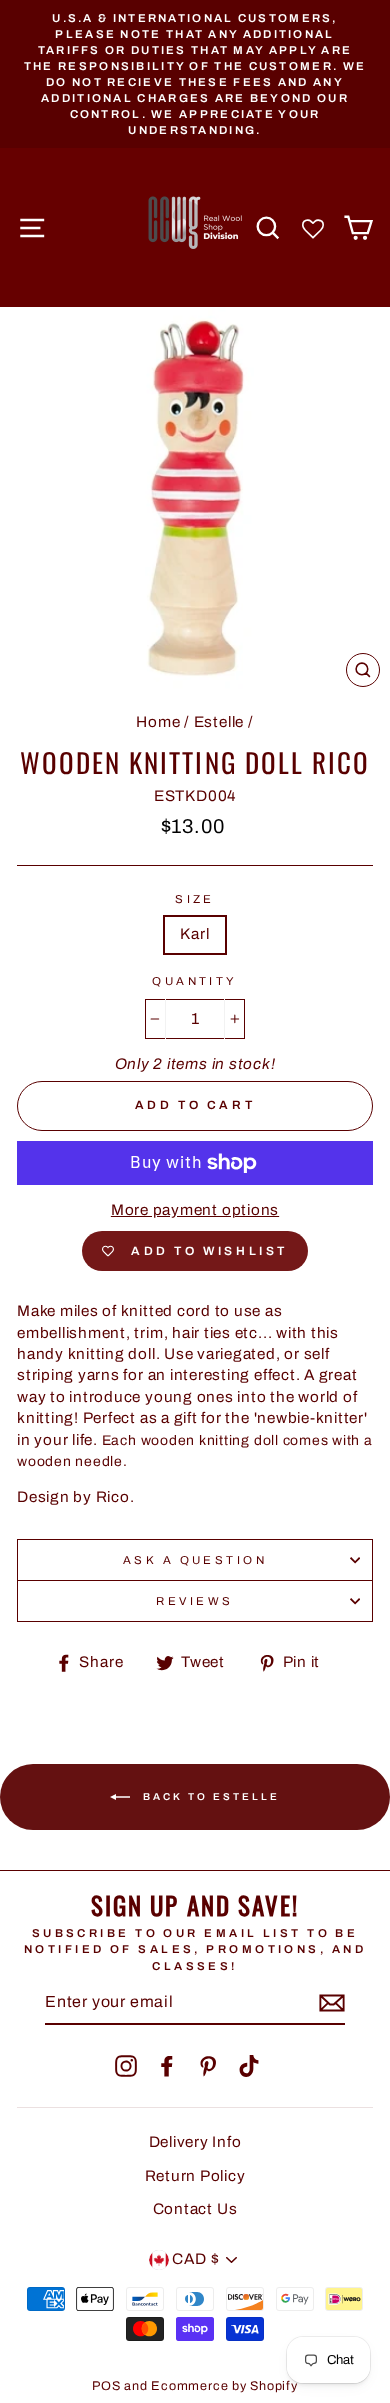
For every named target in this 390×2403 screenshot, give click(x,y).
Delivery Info (195, 2142)
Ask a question (195, 1560)
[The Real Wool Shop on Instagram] (126, 2066)
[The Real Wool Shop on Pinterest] (208, 2066)
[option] (195, 74)
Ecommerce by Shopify (224, 2386)
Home (158, 722)
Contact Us (195, 2209)
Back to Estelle (209, 1795)
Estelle (219, 722)
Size (195, 899)
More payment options (195, 1210)
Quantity (195, 981)
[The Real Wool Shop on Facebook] (167, 2066)
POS (106, 2386)
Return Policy (195, 2176)
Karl (194, 934)
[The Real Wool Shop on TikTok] (249, 2066)
